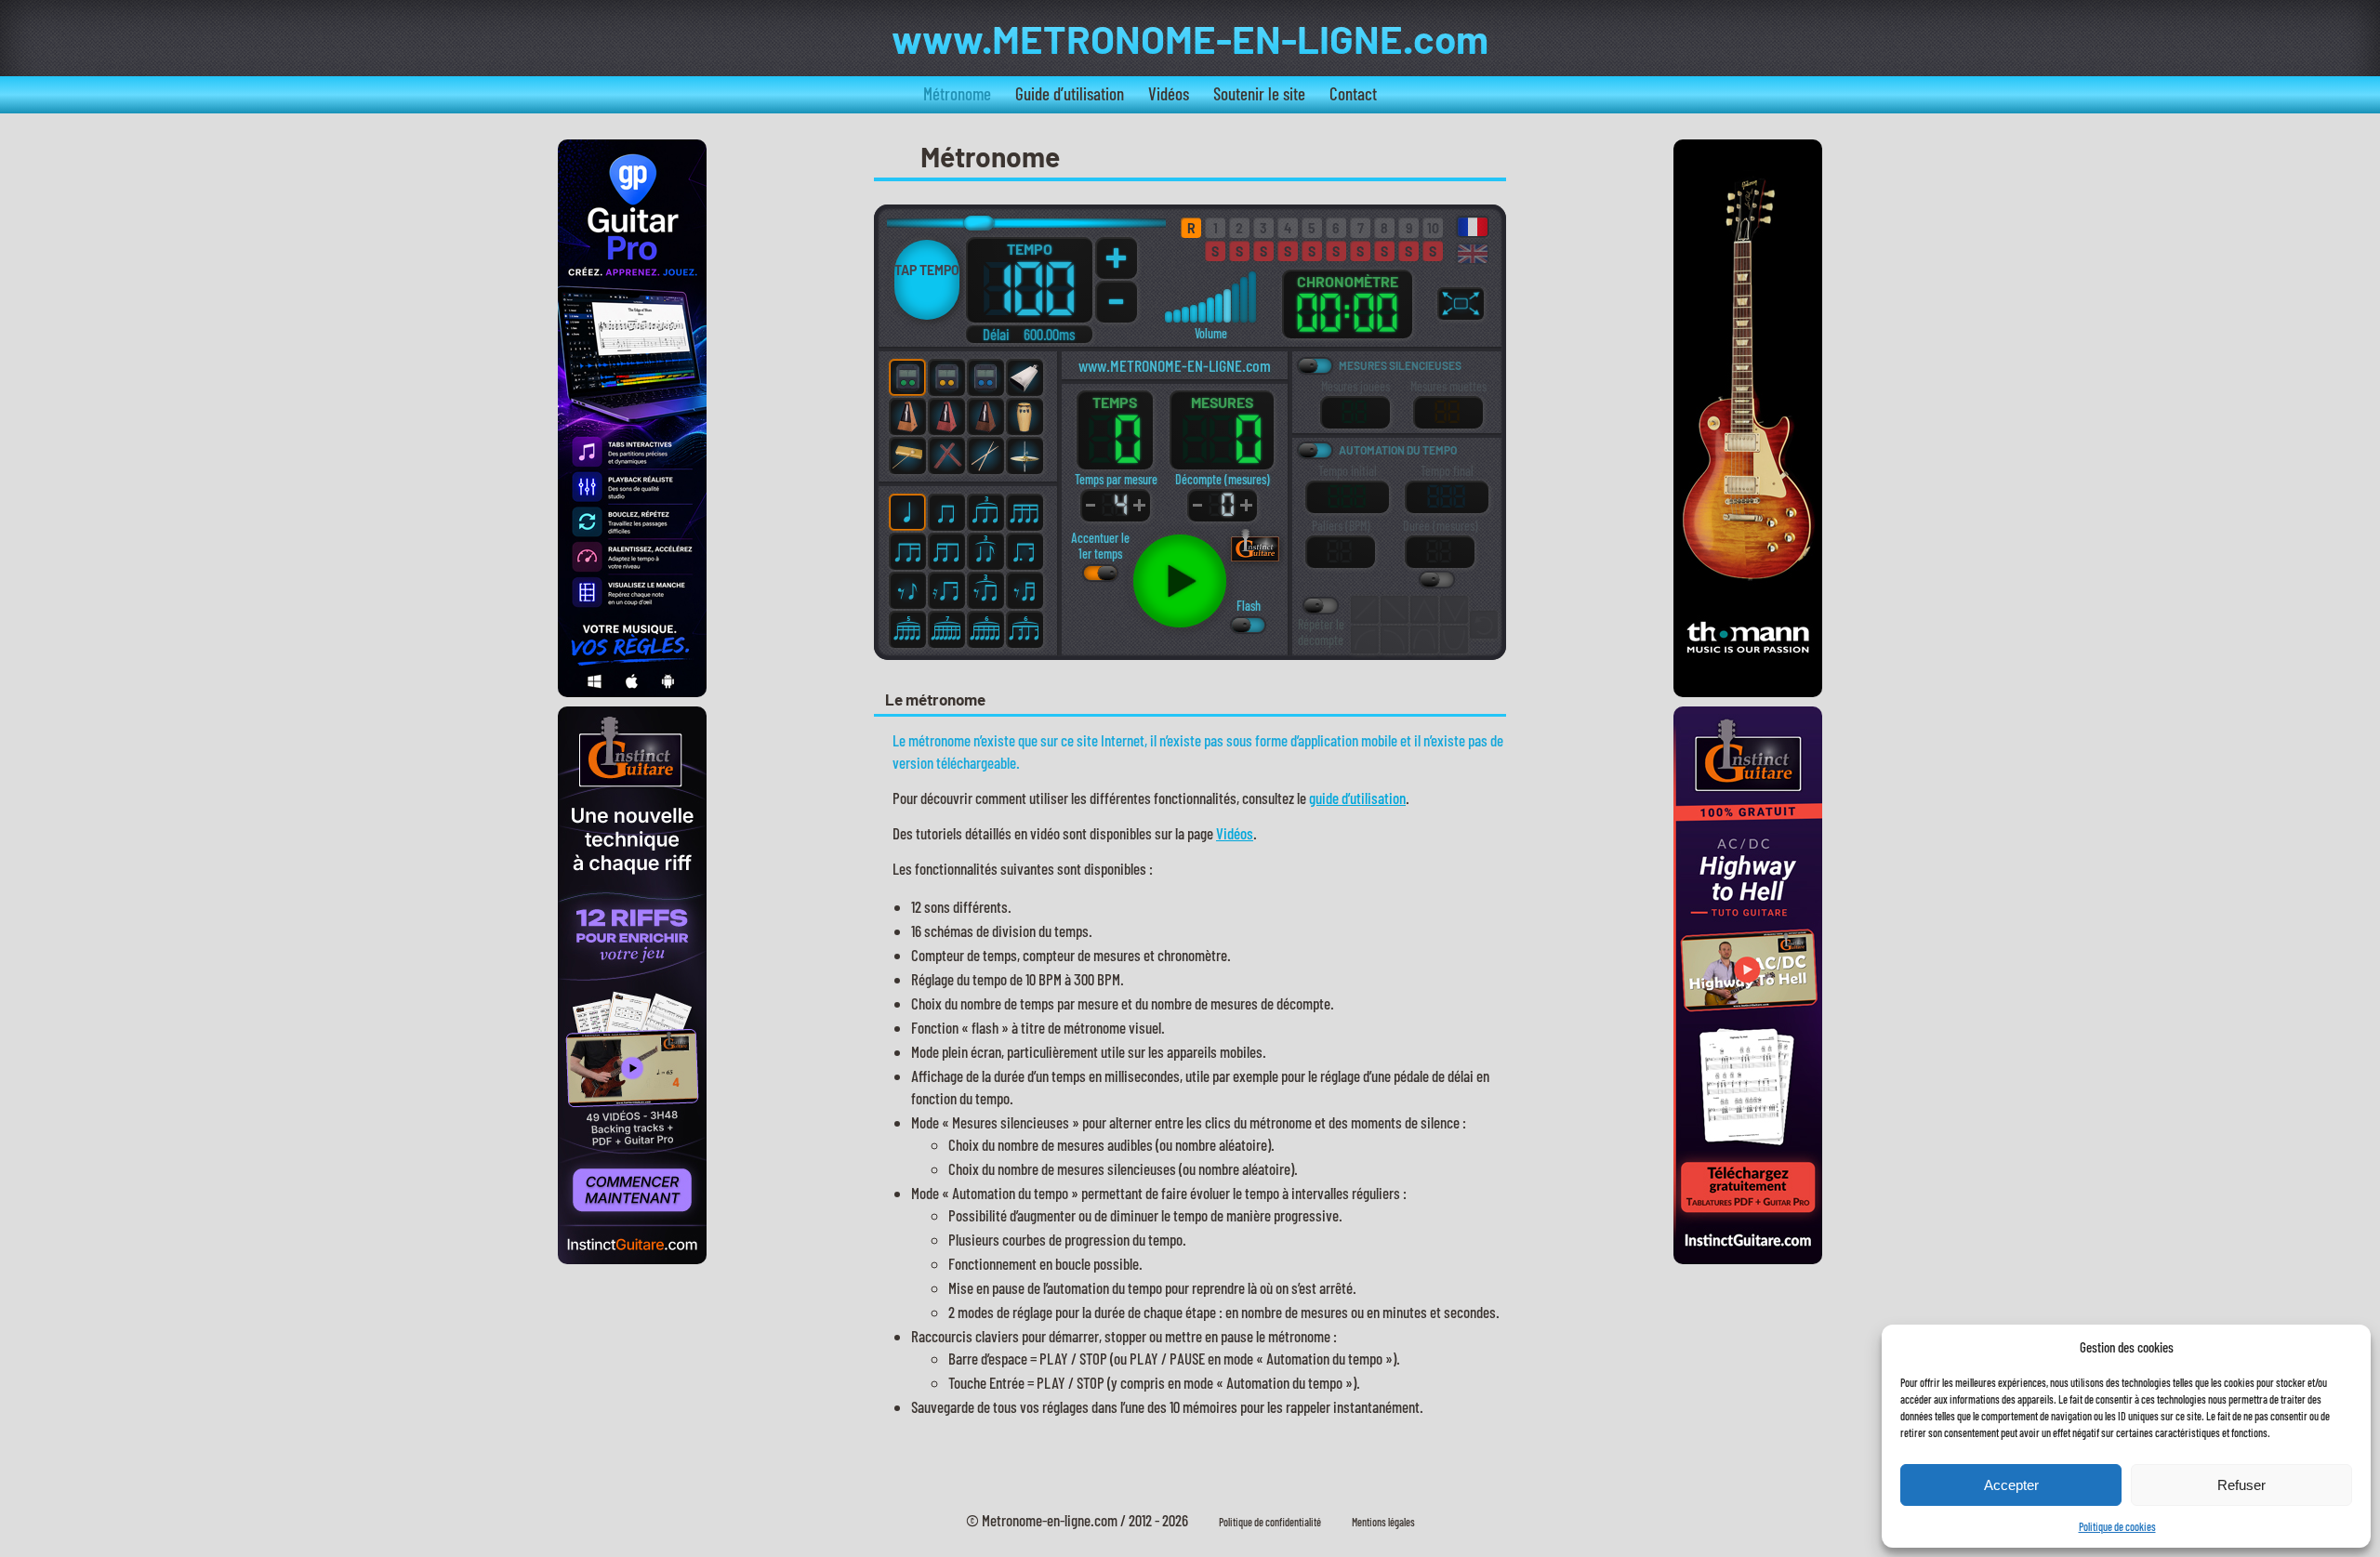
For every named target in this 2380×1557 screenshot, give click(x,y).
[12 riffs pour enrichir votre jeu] (632, 1258)
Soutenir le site (1259, 93)
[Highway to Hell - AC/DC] (1748, 1258)
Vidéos (1169, 93)
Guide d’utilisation (1070, 93)
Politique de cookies (2117, 1526)
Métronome (957, 93)
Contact (1353, 93)
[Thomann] (1748, 691)
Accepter (2011, 1485)
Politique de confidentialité (1270, 1522)
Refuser (2241, 1485)
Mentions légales (1383, 1522)
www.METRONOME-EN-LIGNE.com (1190, 38)
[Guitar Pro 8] (632, 691)
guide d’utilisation (1357, 798)
